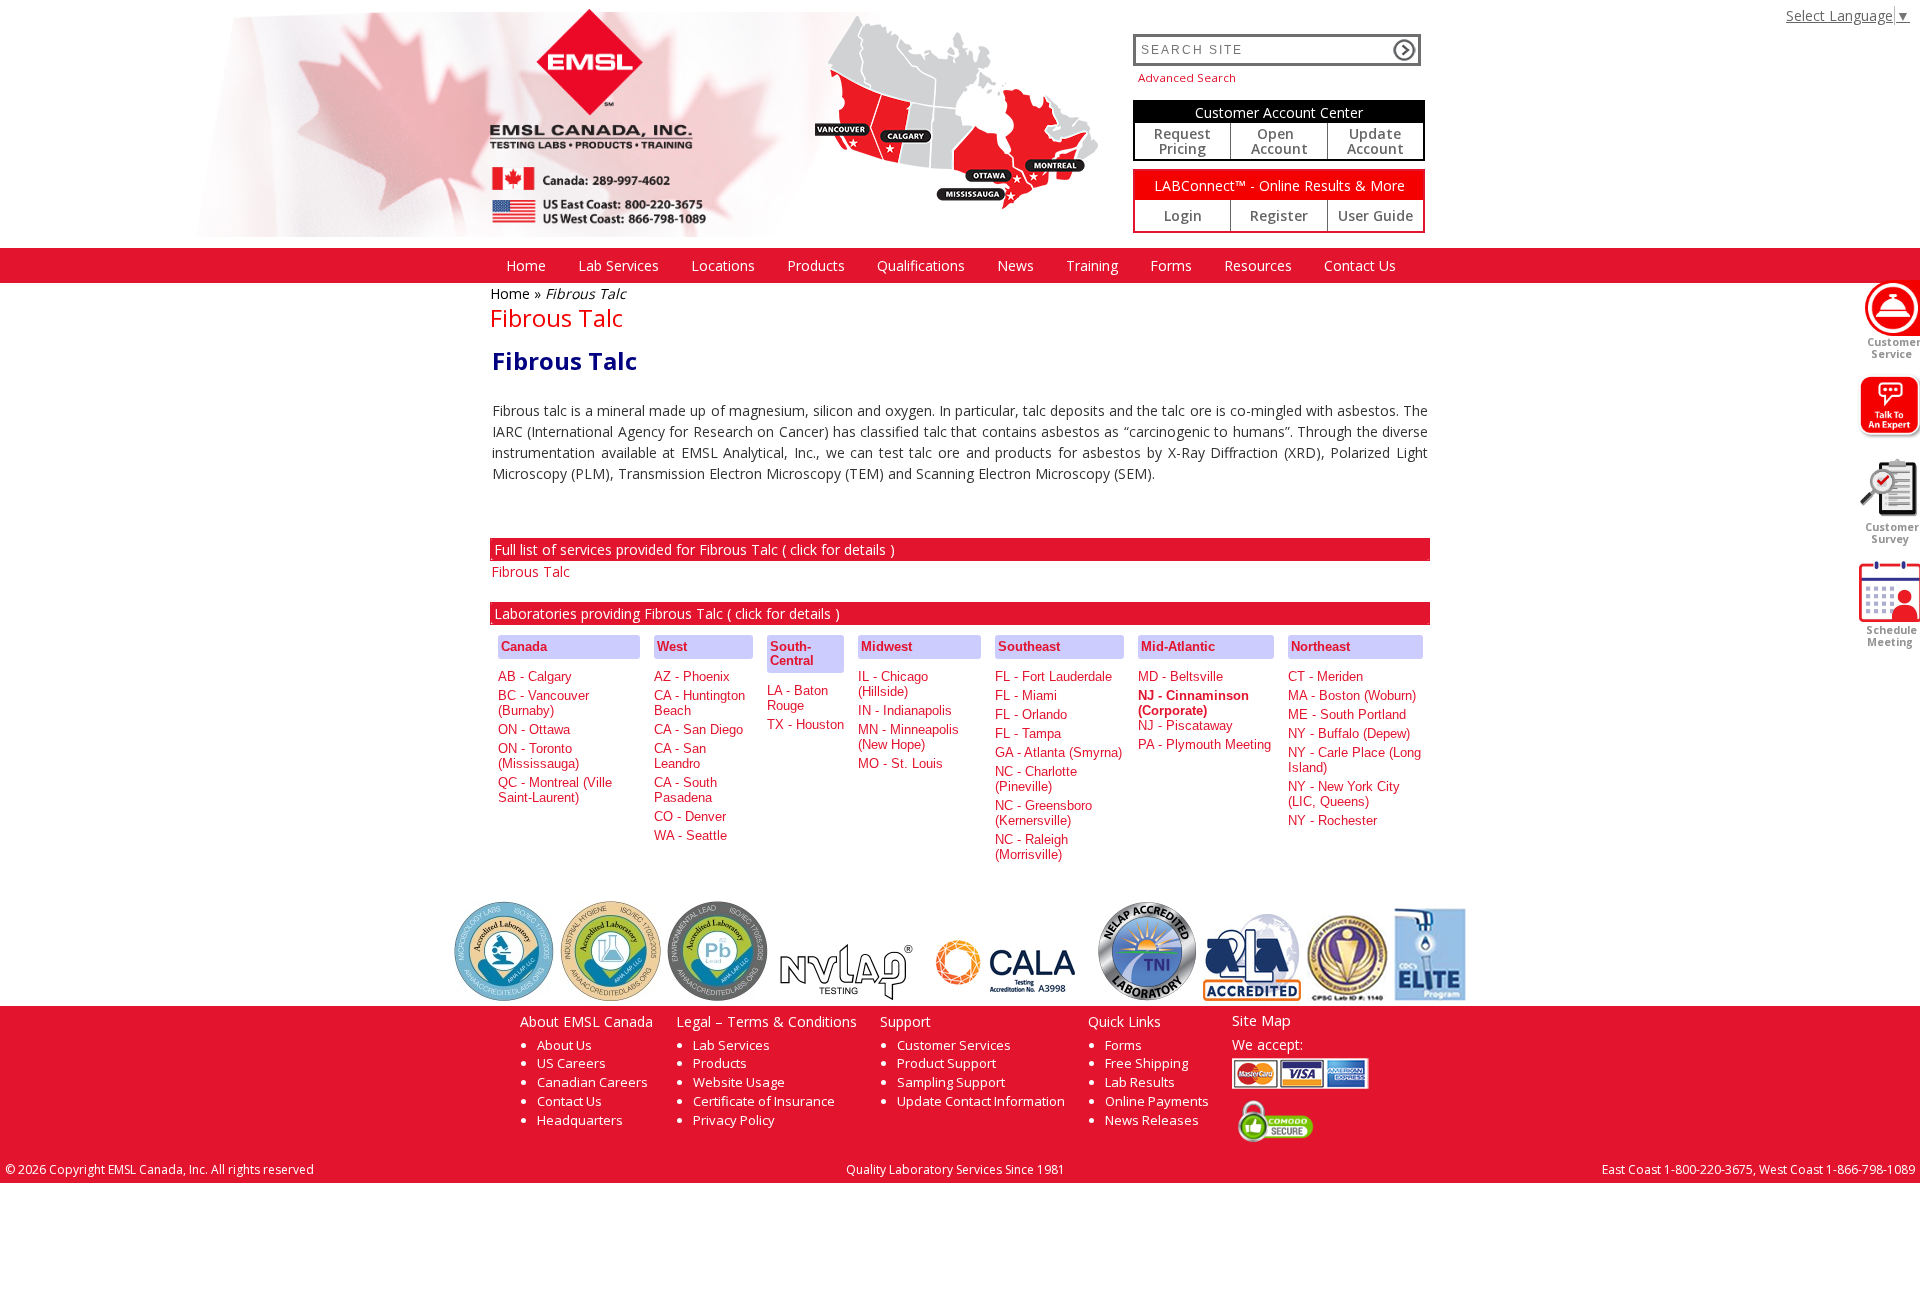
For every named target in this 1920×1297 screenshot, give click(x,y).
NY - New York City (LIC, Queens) (1344, 794)
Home (526, 265)
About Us (564, 1045)
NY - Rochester (1332, 820)
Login (1183, 215)
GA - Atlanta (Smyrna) (1058, 752)
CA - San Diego (698, 729)
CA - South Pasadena (685, 790)
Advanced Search (1187, 77)
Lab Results (1140, 1082)
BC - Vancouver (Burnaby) (543, 703)
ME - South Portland (1347, 714)
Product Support (946, 1063)
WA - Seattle (690, 835)
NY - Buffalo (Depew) (1349, 733)
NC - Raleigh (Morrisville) (1031, 847)
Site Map (1261, 1020)
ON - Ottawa (534, 729)
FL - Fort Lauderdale (1053, 676)
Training (1092, 265)
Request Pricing (1182, 141)
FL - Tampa (1028, 733)
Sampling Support (951, 1082)
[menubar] (951, 265)
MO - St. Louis (900, 763)
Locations (723, 265)
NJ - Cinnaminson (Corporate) (1193, 703)
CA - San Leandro (680, 756)
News (1015, 265)
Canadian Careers (592, 1082)
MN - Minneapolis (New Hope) (908, 737)
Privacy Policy (734, 1120)
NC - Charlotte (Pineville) (1036, 779)
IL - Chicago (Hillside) (893, 684)
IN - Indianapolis (905, 710)
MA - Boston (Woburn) (1352, 695)
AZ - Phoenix (692, 676)
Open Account (1279, 141)
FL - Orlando (1031, 714)
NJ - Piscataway (1185, 725)
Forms (1171, 265)
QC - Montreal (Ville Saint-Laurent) (555, 790)
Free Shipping (1146, 1063)
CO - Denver (690, 816)
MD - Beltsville (1180, 676)
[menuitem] (526, 265)
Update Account (1375, 141)
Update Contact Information (981, 1101)
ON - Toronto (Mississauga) (538, 756)
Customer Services (954, 1045)
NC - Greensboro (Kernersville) (1043, 813)
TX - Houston (805, 724)
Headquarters (580, 1120)
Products (816, 265)
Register (1279, 215)
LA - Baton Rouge (797, 698)
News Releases (1152, 1120)
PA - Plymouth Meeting (1204, 744)
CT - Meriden (1325, 676)
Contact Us (1360, 265)
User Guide (1375, 215)
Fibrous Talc (530, 571)
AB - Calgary (535, 676)
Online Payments (1157, 1101)
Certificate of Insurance (764, 1101)
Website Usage (739, 1082)
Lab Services (731, 1045)
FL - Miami (1026, 695)
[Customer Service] (1892, 308)
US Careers (571, 1063)
